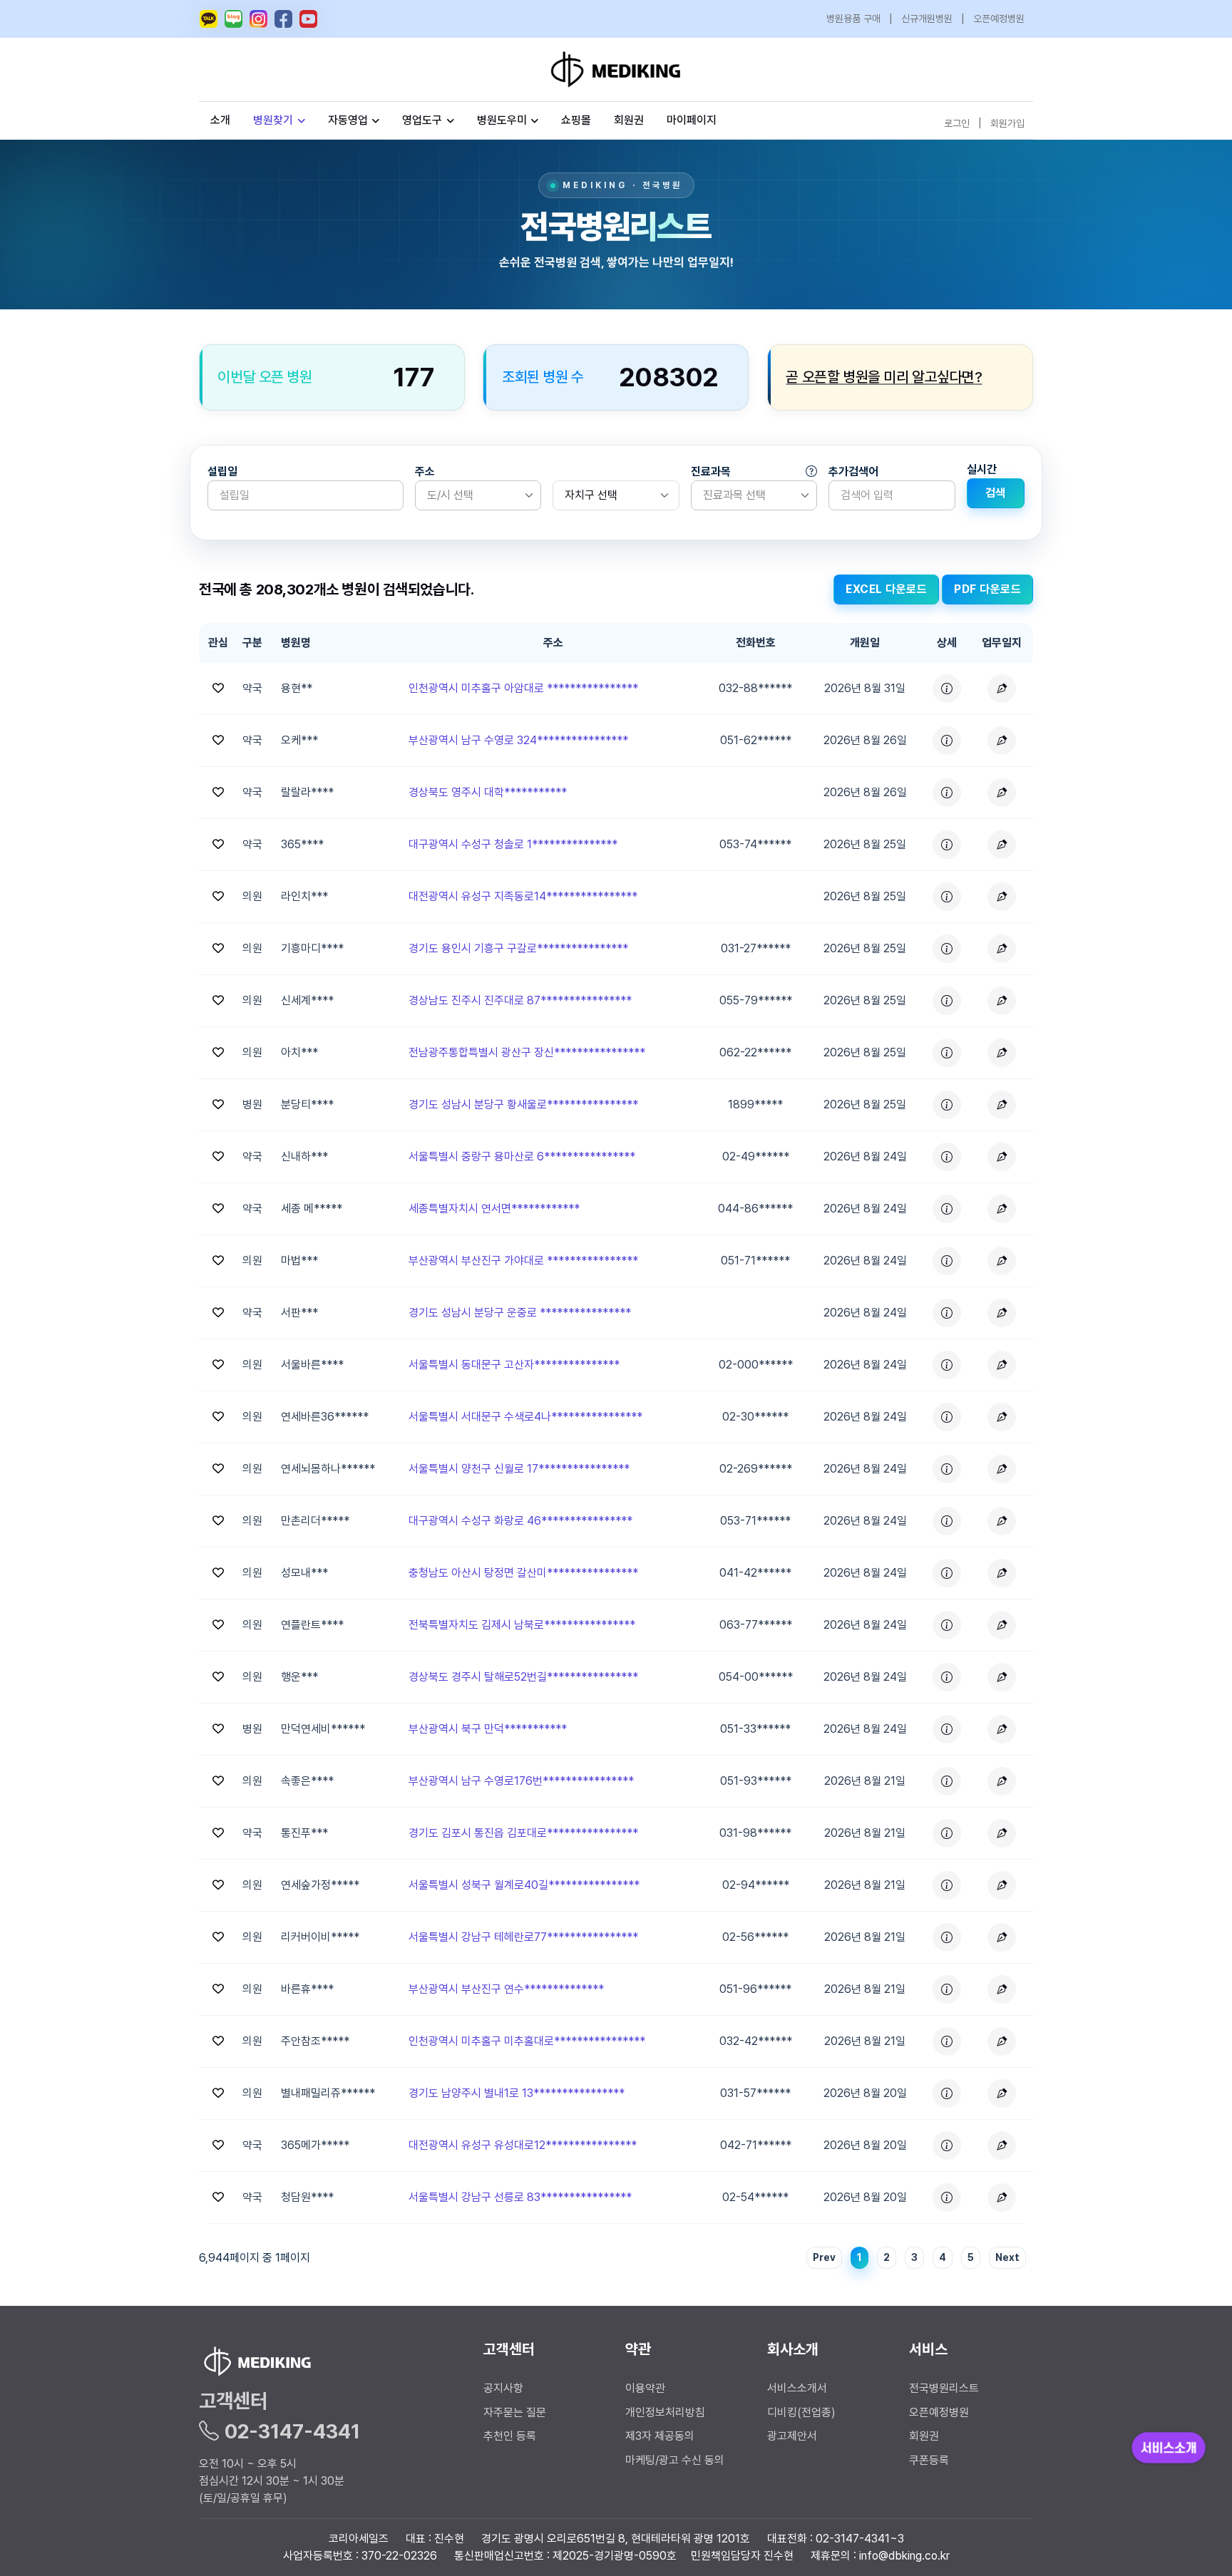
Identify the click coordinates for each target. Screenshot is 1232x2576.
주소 (425, 472)
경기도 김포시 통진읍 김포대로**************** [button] (523, 1833)
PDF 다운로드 (987, 589)
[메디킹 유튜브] (308, 19)
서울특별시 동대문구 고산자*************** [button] (514, 1365)
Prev (824, 2257)
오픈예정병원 (999, 19)
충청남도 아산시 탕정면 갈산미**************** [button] (523, 1573)
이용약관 (645, 2388)
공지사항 (503, 2388)
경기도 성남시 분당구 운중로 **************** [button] (520, 1313)
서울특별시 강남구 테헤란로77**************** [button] (523, 1937)
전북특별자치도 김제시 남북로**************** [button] (522, 1625)
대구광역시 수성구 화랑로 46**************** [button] (520, 1521)
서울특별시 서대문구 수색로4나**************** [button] (525, 1417)
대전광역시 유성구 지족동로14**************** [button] (523, 896)
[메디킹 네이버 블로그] (233, 19)
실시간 (982, 469)
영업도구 (422, 120)
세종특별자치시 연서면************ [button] (494, 1209)
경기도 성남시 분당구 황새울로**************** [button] (523, 1104)
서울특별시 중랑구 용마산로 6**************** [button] (522, 1156)
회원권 (629, 120)
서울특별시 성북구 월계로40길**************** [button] (524, 1885)
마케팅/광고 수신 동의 (675, 2460)
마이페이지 (692, 120)
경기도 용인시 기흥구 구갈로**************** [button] (518, 948)
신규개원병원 (927, 19)
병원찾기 (273, 120)
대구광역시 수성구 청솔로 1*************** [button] (513, 844)
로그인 (957, 123)
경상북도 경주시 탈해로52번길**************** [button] (523, 1677)
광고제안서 (792, 2436)
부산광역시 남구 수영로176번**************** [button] (521, 1781)
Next (1007, 2257)
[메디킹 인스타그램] (258, 19)
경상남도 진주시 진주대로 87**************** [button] (520, 1000)
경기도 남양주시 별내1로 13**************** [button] (517, 2093)
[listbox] (478, 495)
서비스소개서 (797, 2388)
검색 (996, 493)
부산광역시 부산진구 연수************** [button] (506, 1989)
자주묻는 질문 (515, 2412)
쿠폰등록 (929, 2460)
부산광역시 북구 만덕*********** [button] (488, 1729)
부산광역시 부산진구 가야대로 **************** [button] (523, 1261)
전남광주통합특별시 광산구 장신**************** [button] (527, 1052)
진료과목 (711, 472)
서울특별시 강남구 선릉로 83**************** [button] (520, 2197)
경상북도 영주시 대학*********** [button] (488, 792)
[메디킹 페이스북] (283, 19)
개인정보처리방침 (665, 2412)
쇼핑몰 (576, 120)
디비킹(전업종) (801, 2412)
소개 (220, 120)
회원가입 (1007, 123)
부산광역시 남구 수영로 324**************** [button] (518, 740)
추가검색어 (853, 472)
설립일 (222, 472)
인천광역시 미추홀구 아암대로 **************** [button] (523, 688)
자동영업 (348, 120)
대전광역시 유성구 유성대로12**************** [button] (523, 2145)
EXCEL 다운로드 (886, 589)
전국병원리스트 (944, 2388)
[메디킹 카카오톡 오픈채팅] (209, 19)
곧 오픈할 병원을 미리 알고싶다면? (884, 377)
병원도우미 (502, 120)
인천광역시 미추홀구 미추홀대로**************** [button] (527, 2041)
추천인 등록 (510, 2436)
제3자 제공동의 (660, 2436)
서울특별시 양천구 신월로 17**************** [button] (519, 1469)
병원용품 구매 (853, 19)
